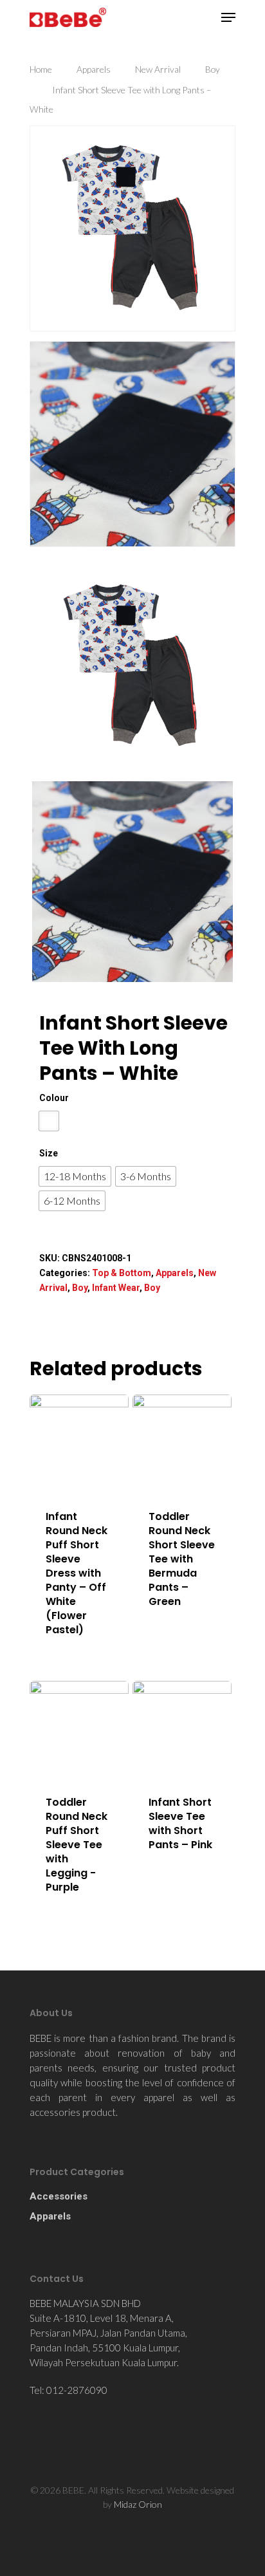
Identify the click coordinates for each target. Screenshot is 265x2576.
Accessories (59, 2196)
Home (41, 69)
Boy (213, 69)
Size (49, 1153)
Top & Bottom (122, 1273)
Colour (54, 1098)
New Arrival (158, 69)
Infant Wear (116, 1288)
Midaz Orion (138, 2504)
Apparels (94, 69)
